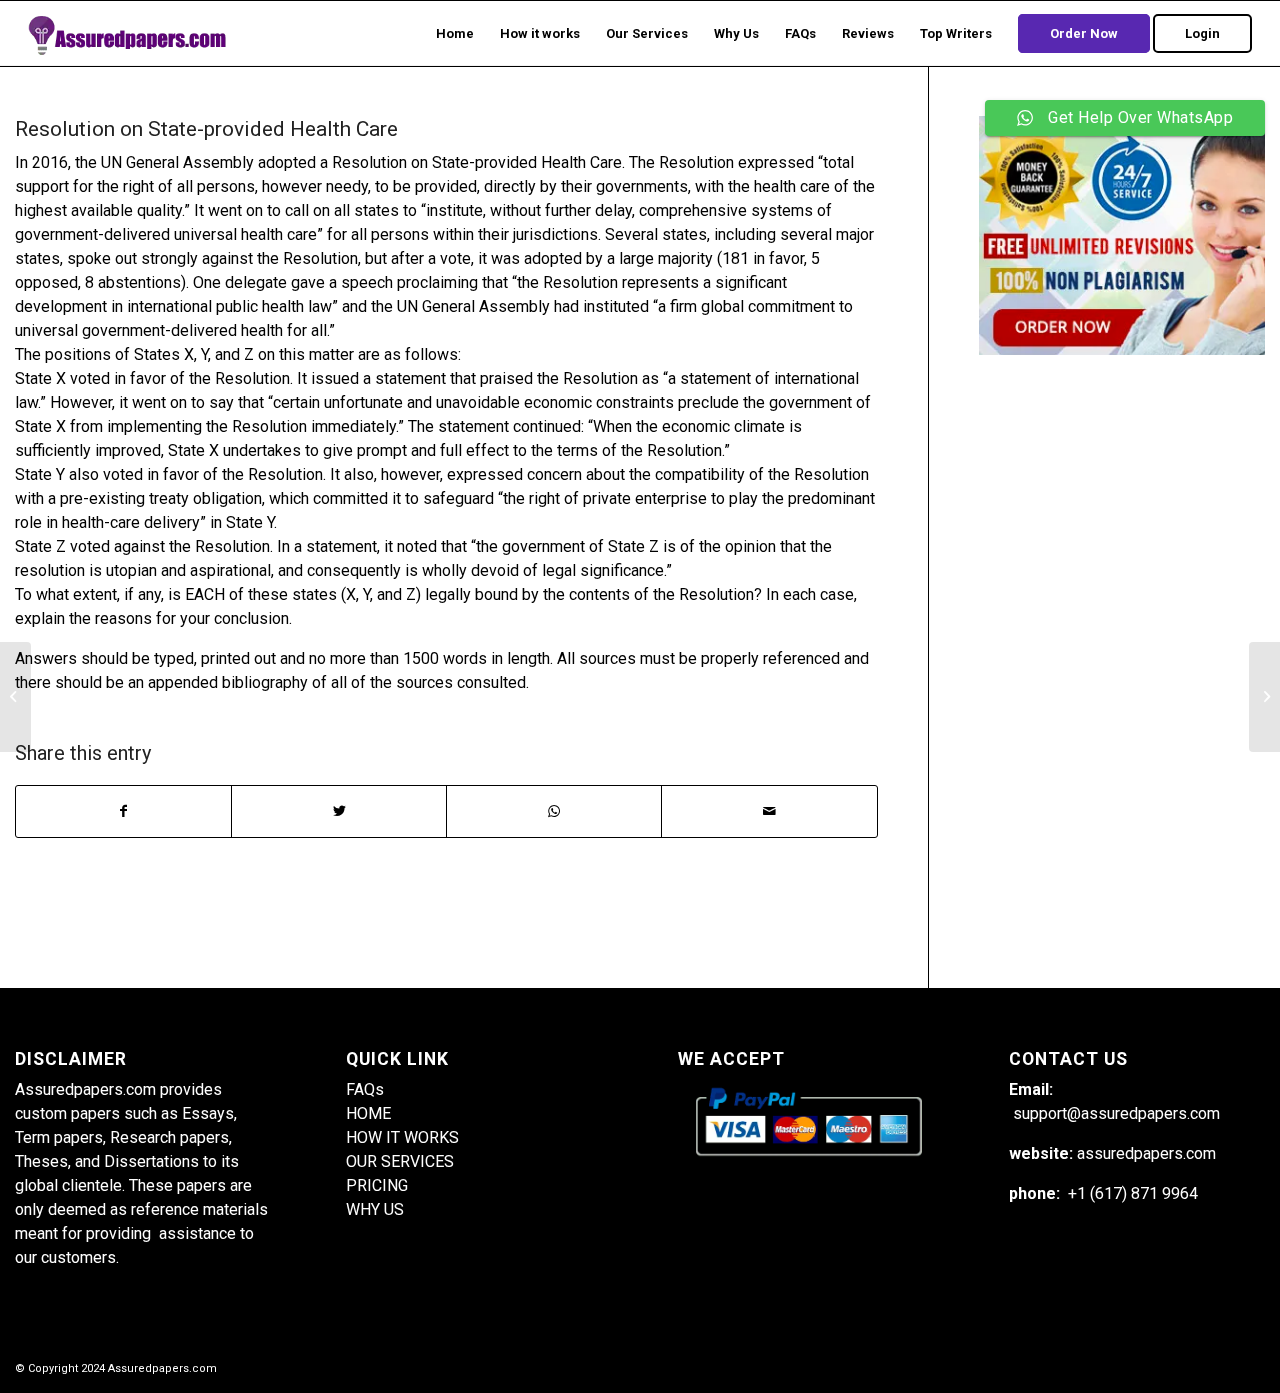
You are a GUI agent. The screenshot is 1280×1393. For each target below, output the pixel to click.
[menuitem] (455, 33)
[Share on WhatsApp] (554, 811)
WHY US (375, 1209)
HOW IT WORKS (402, 1137)
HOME (368, 1113)
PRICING (377, 1185)
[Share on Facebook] (123, 811)
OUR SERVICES (400, 1161)
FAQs (365, 1089)
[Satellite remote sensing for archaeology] (15, 697)
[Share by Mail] (769, 811)
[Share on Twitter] (339, 811)
